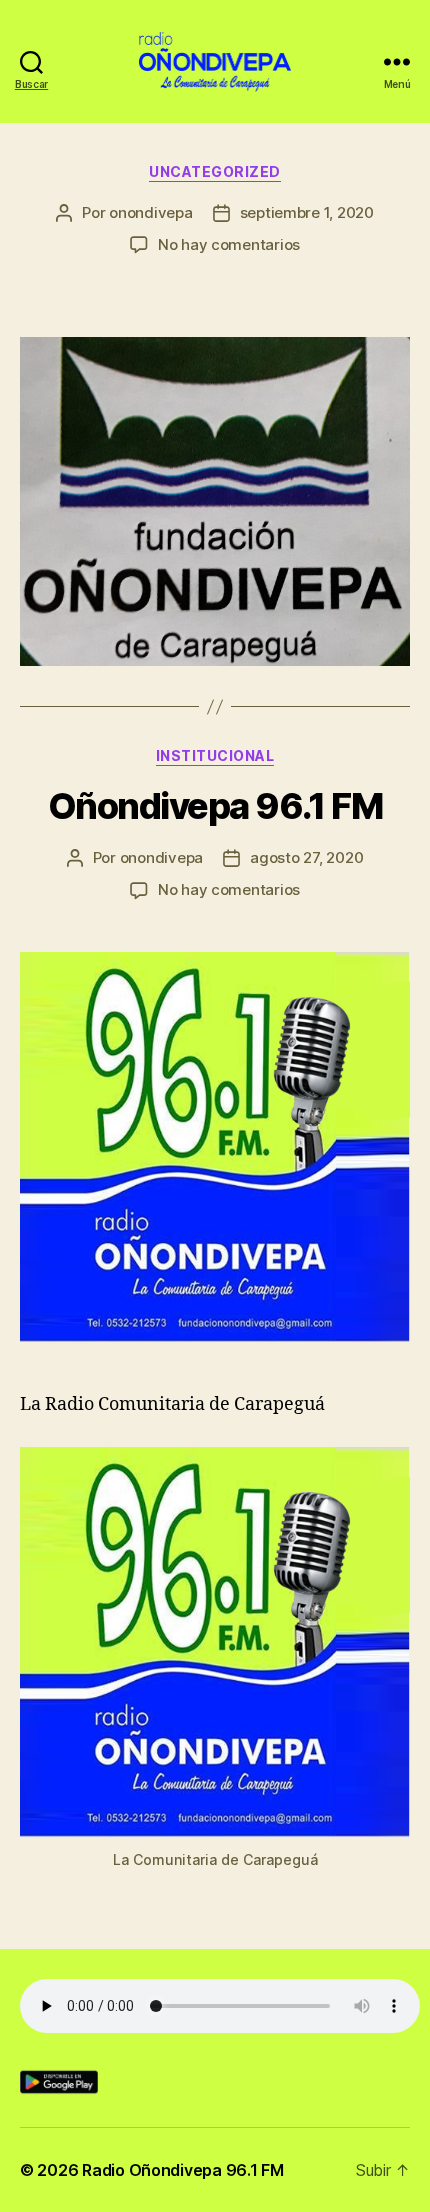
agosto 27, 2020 (306, 857)
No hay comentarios (229, 244)
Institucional (215, 755)
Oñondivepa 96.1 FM (215, 806)
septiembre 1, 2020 (307, 212)
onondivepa (150, 212)
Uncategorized (215, 171)
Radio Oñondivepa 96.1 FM (183, 2170)
